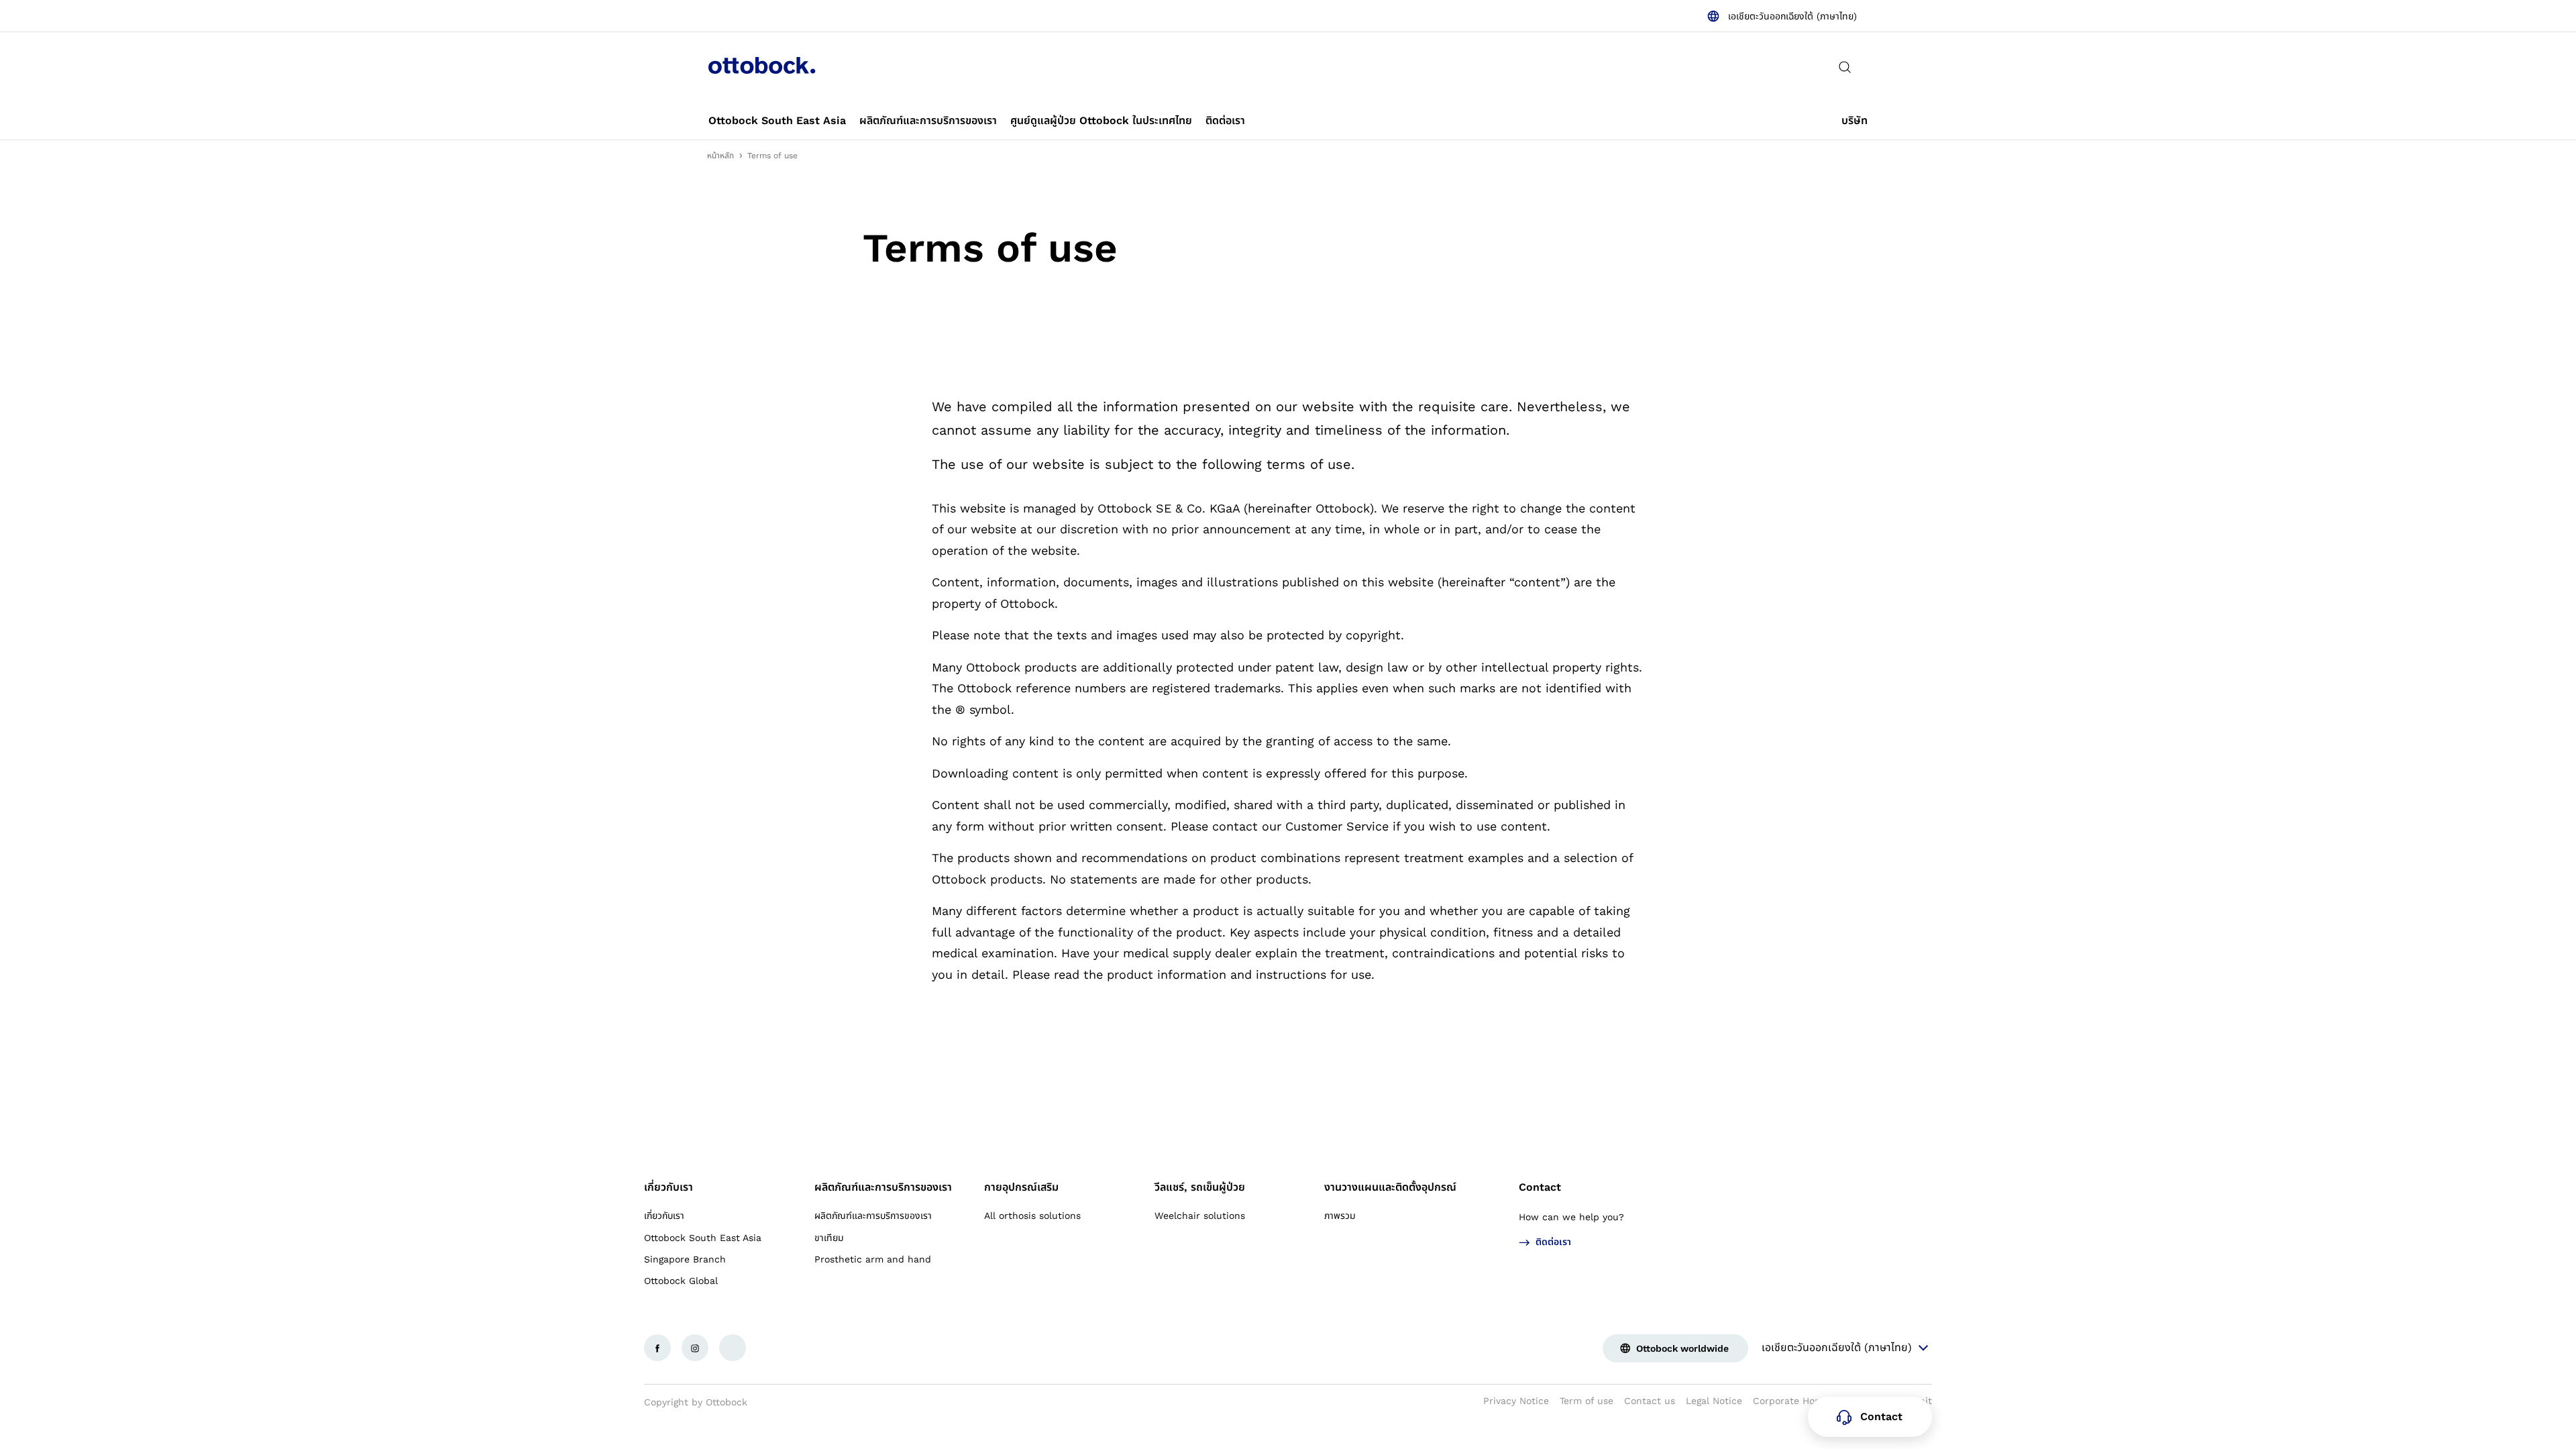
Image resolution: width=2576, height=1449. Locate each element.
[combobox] (1782, 16)
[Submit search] (1845, 67)
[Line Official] (733, 1348)
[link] (777, 121)
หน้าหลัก (720, 156)
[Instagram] (695, 1348)
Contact (1540, 1187)
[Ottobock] (762, 67)
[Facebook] (657, 1348)
